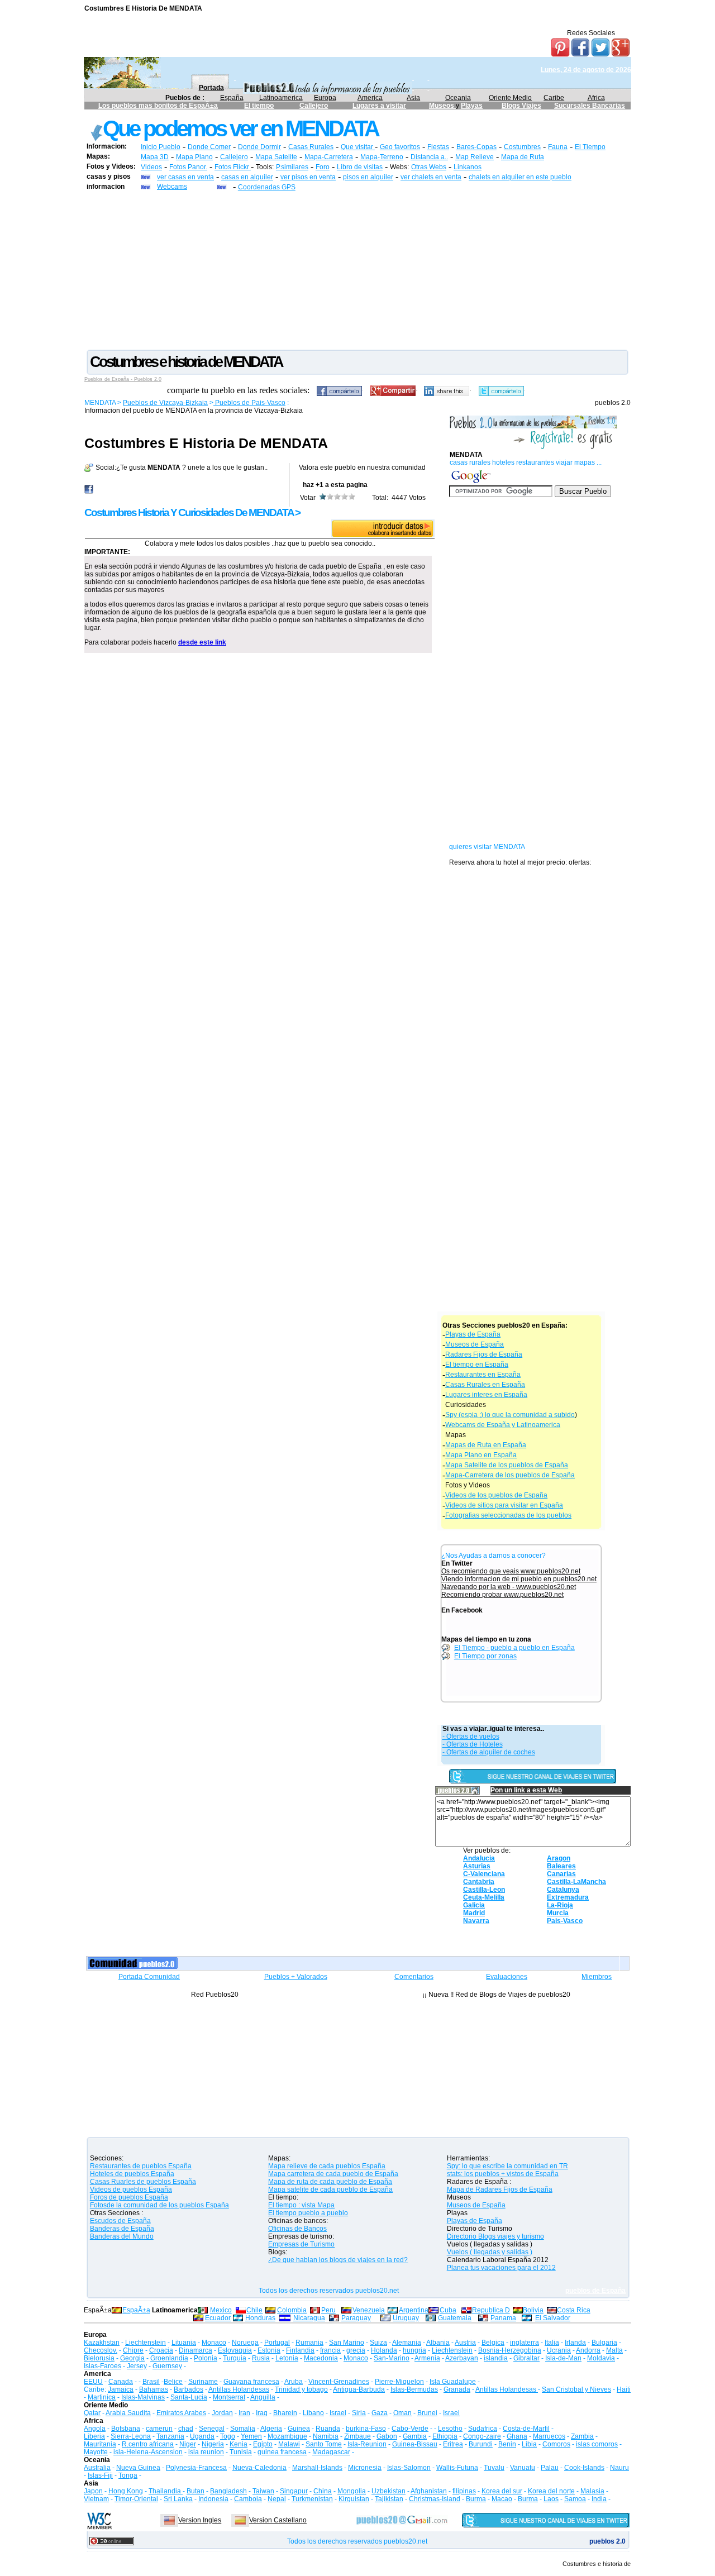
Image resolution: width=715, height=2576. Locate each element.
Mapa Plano (194, 157)
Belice (173, 2382)
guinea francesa (282, 2452)
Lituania (184, 2343)
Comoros (556, 2444)
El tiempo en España (477, 1365)
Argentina (414, 2310)
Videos (151, 167)
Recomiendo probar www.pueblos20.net (502, 1595)
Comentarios (414, 1977)
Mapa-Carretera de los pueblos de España (510, 1475)
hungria (414, 2350)
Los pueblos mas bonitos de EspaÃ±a (158, 106)
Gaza (380, 2413)
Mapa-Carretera (329, 157)
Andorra (588, 2350)
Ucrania (559, 2350)
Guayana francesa (251, 2382)
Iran (244, 2413)
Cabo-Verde (410, 2429)
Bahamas (154, 2389)
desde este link (202, 642)
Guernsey (167, 2366)
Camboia (248, 2499)
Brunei (427, 2413)
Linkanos (468, 167)
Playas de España (473, 1334)
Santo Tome (324, 2444)
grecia (356, 2350)
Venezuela (369, 2310)
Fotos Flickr (233, 167)
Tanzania (170, 2436)
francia (330, 2350)
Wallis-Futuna (457, 2468)
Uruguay (406, 2318)
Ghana (517, 2436)
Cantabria (479, 1882)
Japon (93, 2491)
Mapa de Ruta (523, 157)
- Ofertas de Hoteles (473, 1744)
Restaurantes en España (483, 1375)
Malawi (289, 2444)
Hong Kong (126, 2491)
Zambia (582, 2436)
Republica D (491, 2310)
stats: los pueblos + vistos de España (503, 2174)
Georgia (132, 2358)
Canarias (561, 1874)
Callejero (314, 106)
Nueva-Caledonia (259, 2468)
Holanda (384, 2350)
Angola (95, 2429)
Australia (97, 2468)
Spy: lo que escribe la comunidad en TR (507, 2166)
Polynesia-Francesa (196, 2468)
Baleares (561, 1866)
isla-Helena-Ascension (148, 2452)
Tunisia (241, 2452)
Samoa (575, 2499)
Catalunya (563, 1890)
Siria (359, 2413)
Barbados (189, 2389)
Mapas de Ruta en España (486, 1445)
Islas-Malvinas (143, 2397)
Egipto (263, 2444)
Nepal (277, 2499)
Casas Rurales (311, 147)
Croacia (161, 2350)
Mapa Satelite (276, 157)
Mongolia (352, 2491)
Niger (188, 2444)
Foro (323, 167)
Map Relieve (475, 157)
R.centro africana (148, 2444)
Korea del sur (502, 2491)
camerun (159, 2429)
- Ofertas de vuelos (471, 1737)
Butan (196, 2491)
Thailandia (166, 2491)
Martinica (102, 2397)
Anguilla (263, 2397)
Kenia (239, 2444)
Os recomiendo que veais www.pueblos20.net (511, 1571)
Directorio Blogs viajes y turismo (495, 2236)
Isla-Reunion (367, 2444)
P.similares (292, 167)
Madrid (474, 1913)
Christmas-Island (435, 2499)
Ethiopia (445, 2436)
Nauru (619, 2468)
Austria (465, 2343)
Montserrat (229, 2397)
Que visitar (358, 147)
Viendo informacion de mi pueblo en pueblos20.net (519, 1579)
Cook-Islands (584, 2468)
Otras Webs (429, 167)
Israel (338, 2413)
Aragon (559, 1858)
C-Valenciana (484, 1874)
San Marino (347, 2343)
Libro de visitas (360, 167)
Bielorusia (99, 2358)
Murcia (558, 1913)
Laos (551, 2499)
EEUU (93, 2382)
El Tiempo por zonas (485, 1656)
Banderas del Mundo (122, 2236)
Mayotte (96, 2452)
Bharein (285, 2413)
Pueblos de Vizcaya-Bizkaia (165, 403)
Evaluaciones (507, 1977)
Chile (254, 2310)
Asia (413, 98)
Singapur (294, 2491)
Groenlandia (169, 2358)
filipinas (464, 2491)
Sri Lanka (178, 2499)
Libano (313, 2413)
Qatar (92, 2413)
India (599, 2499)
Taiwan (263, 2491)
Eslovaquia (235, 2350)
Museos (442, 106)
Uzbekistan (389, 2491)
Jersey (137, 2366)
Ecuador (218, 2318)
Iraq (262, 2413)
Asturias (477, 1866)
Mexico (221, 2310)
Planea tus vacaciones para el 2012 (501, 2268)
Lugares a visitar (379, 106)
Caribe (554, 98)
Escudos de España (120, 2221)
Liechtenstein (146, 2343)
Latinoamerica (281, 98)
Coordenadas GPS (267, 187)
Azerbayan (462, 2358)
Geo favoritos (400, 147)
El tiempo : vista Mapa (301, 2205)
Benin (507, 2444)
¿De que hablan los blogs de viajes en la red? (338, 2260)
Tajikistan (389, 2499)
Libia (529, 2444)
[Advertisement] (357, 270)
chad (186, 2429)
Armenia (427, 2358)
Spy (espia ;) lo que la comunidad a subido (510, 1415)
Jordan (222, 2413)
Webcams (172, 187)
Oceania (458, 98)
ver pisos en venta (308, 177)
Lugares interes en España (486, 1395)
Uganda (202, 2436)
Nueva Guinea (138, 2468)
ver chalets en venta (431, 177)
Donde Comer (209, 147)
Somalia (243, 2429)
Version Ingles (200, 2520)
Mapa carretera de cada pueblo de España (333, 2174)
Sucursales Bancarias (590, 106)
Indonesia (213, 2499)
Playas (472, 106)
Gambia (415, 2436)
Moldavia (601, 2358)
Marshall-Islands (317, 2468)
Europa (325, 98)
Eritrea (453, 2444)
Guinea (299, 2429)
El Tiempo (590, 147)
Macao (502, 2499)
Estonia (269, 2350)
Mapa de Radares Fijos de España (500, 2189)
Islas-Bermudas (414, 2389)
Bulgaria (604, 2343)
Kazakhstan (102, 2343)
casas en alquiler (247, 177)
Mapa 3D (155, 157)
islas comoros (597, 2444)
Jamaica (121, 2389)
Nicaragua (309, 2318)
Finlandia (300, 2350)
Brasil (151, 2382)
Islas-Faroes (103, 2366)
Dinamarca (196, 2350)
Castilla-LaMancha (576, 1882)
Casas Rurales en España (485, 1385)
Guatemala (455, 2318)
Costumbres (522, 147)
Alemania (407, 2343)
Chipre (133, 2350)
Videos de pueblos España (131, 2189)
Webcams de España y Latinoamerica (503, 1425)
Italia (552, 2343)
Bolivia (533, 2310)
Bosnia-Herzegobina (510, 2350)
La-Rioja (560, 1905)
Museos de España (475, 1344)
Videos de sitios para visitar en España (504, 1505)
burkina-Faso (366, 2429)
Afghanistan (429, 2491)
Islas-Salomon (409, 2468)
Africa (596, 98)
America (370, 98)
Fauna (558, 147)
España (232, 98)
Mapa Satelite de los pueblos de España (507, 1465)
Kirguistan (354, 2499)
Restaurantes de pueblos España (141, 2166)
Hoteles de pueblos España (132, 2174)
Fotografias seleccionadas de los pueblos (508, 1515)
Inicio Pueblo (161, 147)
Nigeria (213, 2444)
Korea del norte (551, 2491)
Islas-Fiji (100, 2475)
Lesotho (450, 2429)
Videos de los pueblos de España (496, 1495)
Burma (476, 2499)
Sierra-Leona (131, 2436)
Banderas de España (122, 2229)
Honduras (260, 2318)
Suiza (378, 2343)
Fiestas (438, 147)
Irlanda (575, 2343)
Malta (614, 2350)
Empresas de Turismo (301, 2244)
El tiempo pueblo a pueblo (308, 2213)
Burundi (481, 2444)
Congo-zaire (482, 2436)
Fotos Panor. (188, 167)
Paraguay (356, 2318)
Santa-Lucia (189, 2397)
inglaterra (525, 2343)
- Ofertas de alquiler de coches (489, 1752)
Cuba (448, 2310)
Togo (228, 2436)
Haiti (624, 2389)
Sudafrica (483, 2429)
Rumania (309, 2343)
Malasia (592, 2491)
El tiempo (259, 106)
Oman (402, 2413)
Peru (328, 2310)
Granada (457, 2389)
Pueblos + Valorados (296, 1977)
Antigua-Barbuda (359, 2389)
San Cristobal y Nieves (576, 2389)
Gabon (387, 2436)
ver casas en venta (185, 177)
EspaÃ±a (136, 2310)
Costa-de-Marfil (526, 2429)
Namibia (326, 2436)
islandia (496, 2358)
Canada (121, 2382)
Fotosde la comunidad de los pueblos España (159, 2205)
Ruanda (328, 2429)
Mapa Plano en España (481, 1455)
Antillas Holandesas (239, 2389)
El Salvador (553, 2318)
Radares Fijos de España (484, 1354)
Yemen (251, 2436)
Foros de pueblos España (129, 2197)
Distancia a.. (429, 157)
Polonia (206, 2358)
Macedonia (321, 2358)
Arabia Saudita (128, 2413)
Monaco (214, 2343)
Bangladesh (228, 2491)
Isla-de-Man (563, 2358)
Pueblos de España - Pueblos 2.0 (123, 379)
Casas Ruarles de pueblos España (143, 2182)
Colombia (292, 2310)
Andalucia (479, 1858)
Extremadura (568, 1897)
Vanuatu (523, 2468)
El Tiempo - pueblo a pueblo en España (514, 1648)
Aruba (294, 2382)
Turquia (235, 2358)
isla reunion (206, 2452)
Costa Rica (574, 2310)
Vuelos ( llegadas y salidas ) (490, 2252)
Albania (438, 2343)
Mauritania (100, 2444)
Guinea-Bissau (415, 2444)
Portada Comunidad (149, 1977)
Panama (503, 2318)
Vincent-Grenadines (339, 2382)
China (323, 2491)
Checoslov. (101, 2350)
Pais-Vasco (565, 1921)
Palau (550, 2468)
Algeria (271, 2429)
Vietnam (96, 2499)
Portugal (277, 2343)
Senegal (212, 2429)
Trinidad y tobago (301, 2389)
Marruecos (549, 2436)
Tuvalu (494, 2468)
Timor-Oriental (136, 2499)
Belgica (493, 2343)
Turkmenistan (312, 2499)
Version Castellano (278, 2520)
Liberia (94, 2436)
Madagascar (331, 2452)
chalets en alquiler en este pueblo (520, 177)
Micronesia (365, 2468)
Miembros (597, 1977)
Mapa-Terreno (382, 157)
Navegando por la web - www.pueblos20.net (509, 1587)
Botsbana (126, 2429)
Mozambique (287, 2436)
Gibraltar (526, 2358)
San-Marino (392, 2358)
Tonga (128, 2475)
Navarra (476, 1921)
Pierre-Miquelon (399, 2382)
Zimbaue (357, 2436)
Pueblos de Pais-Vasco (249, 403)
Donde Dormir (259, 147)
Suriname (203, 2382)
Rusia (261, 2358)
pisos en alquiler (368, 177)
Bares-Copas (476, 147)
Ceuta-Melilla (484, 1897)
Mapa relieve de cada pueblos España (327, 2166)
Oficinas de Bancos (297, 2229)
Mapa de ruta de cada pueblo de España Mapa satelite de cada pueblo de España (330, 2186)
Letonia (287, 2358)
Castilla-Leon (484, 1890)
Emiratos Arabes (181, 2413)
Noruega (245, 2343)
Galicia (474, 1905)
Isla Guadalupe (453, 2382)
